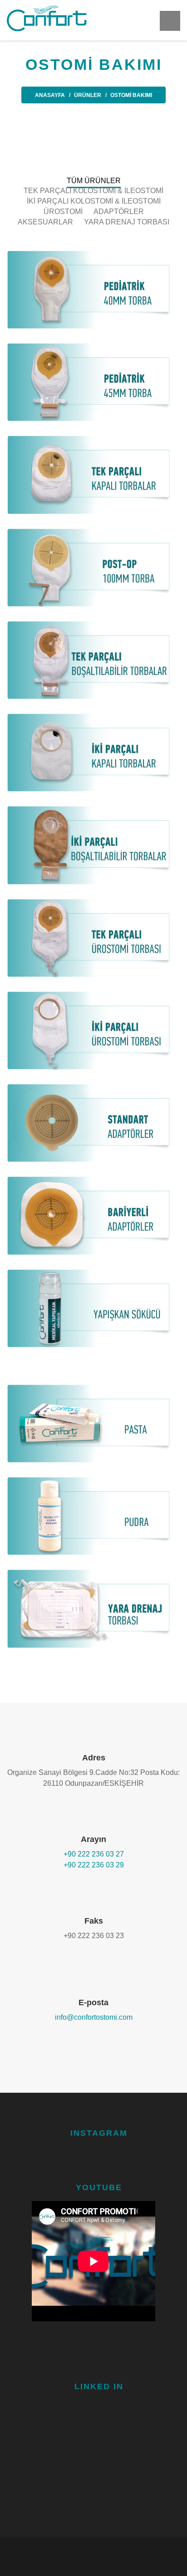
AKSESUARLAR (45, 222)
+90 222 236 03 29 (94, 1865)
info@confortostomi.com (94, 2017)
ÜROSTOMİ (63, 211)
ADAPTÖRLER (119, 211)
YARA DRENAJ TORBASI (127, 222)
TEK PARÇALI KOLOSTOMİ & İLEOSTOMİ (93, 191)
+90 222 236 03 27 (94, 1854)
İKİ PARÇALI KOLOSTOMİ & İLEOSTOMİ (94, 201)
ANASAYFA (50, 95)
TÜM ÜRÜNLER (94, 181)
